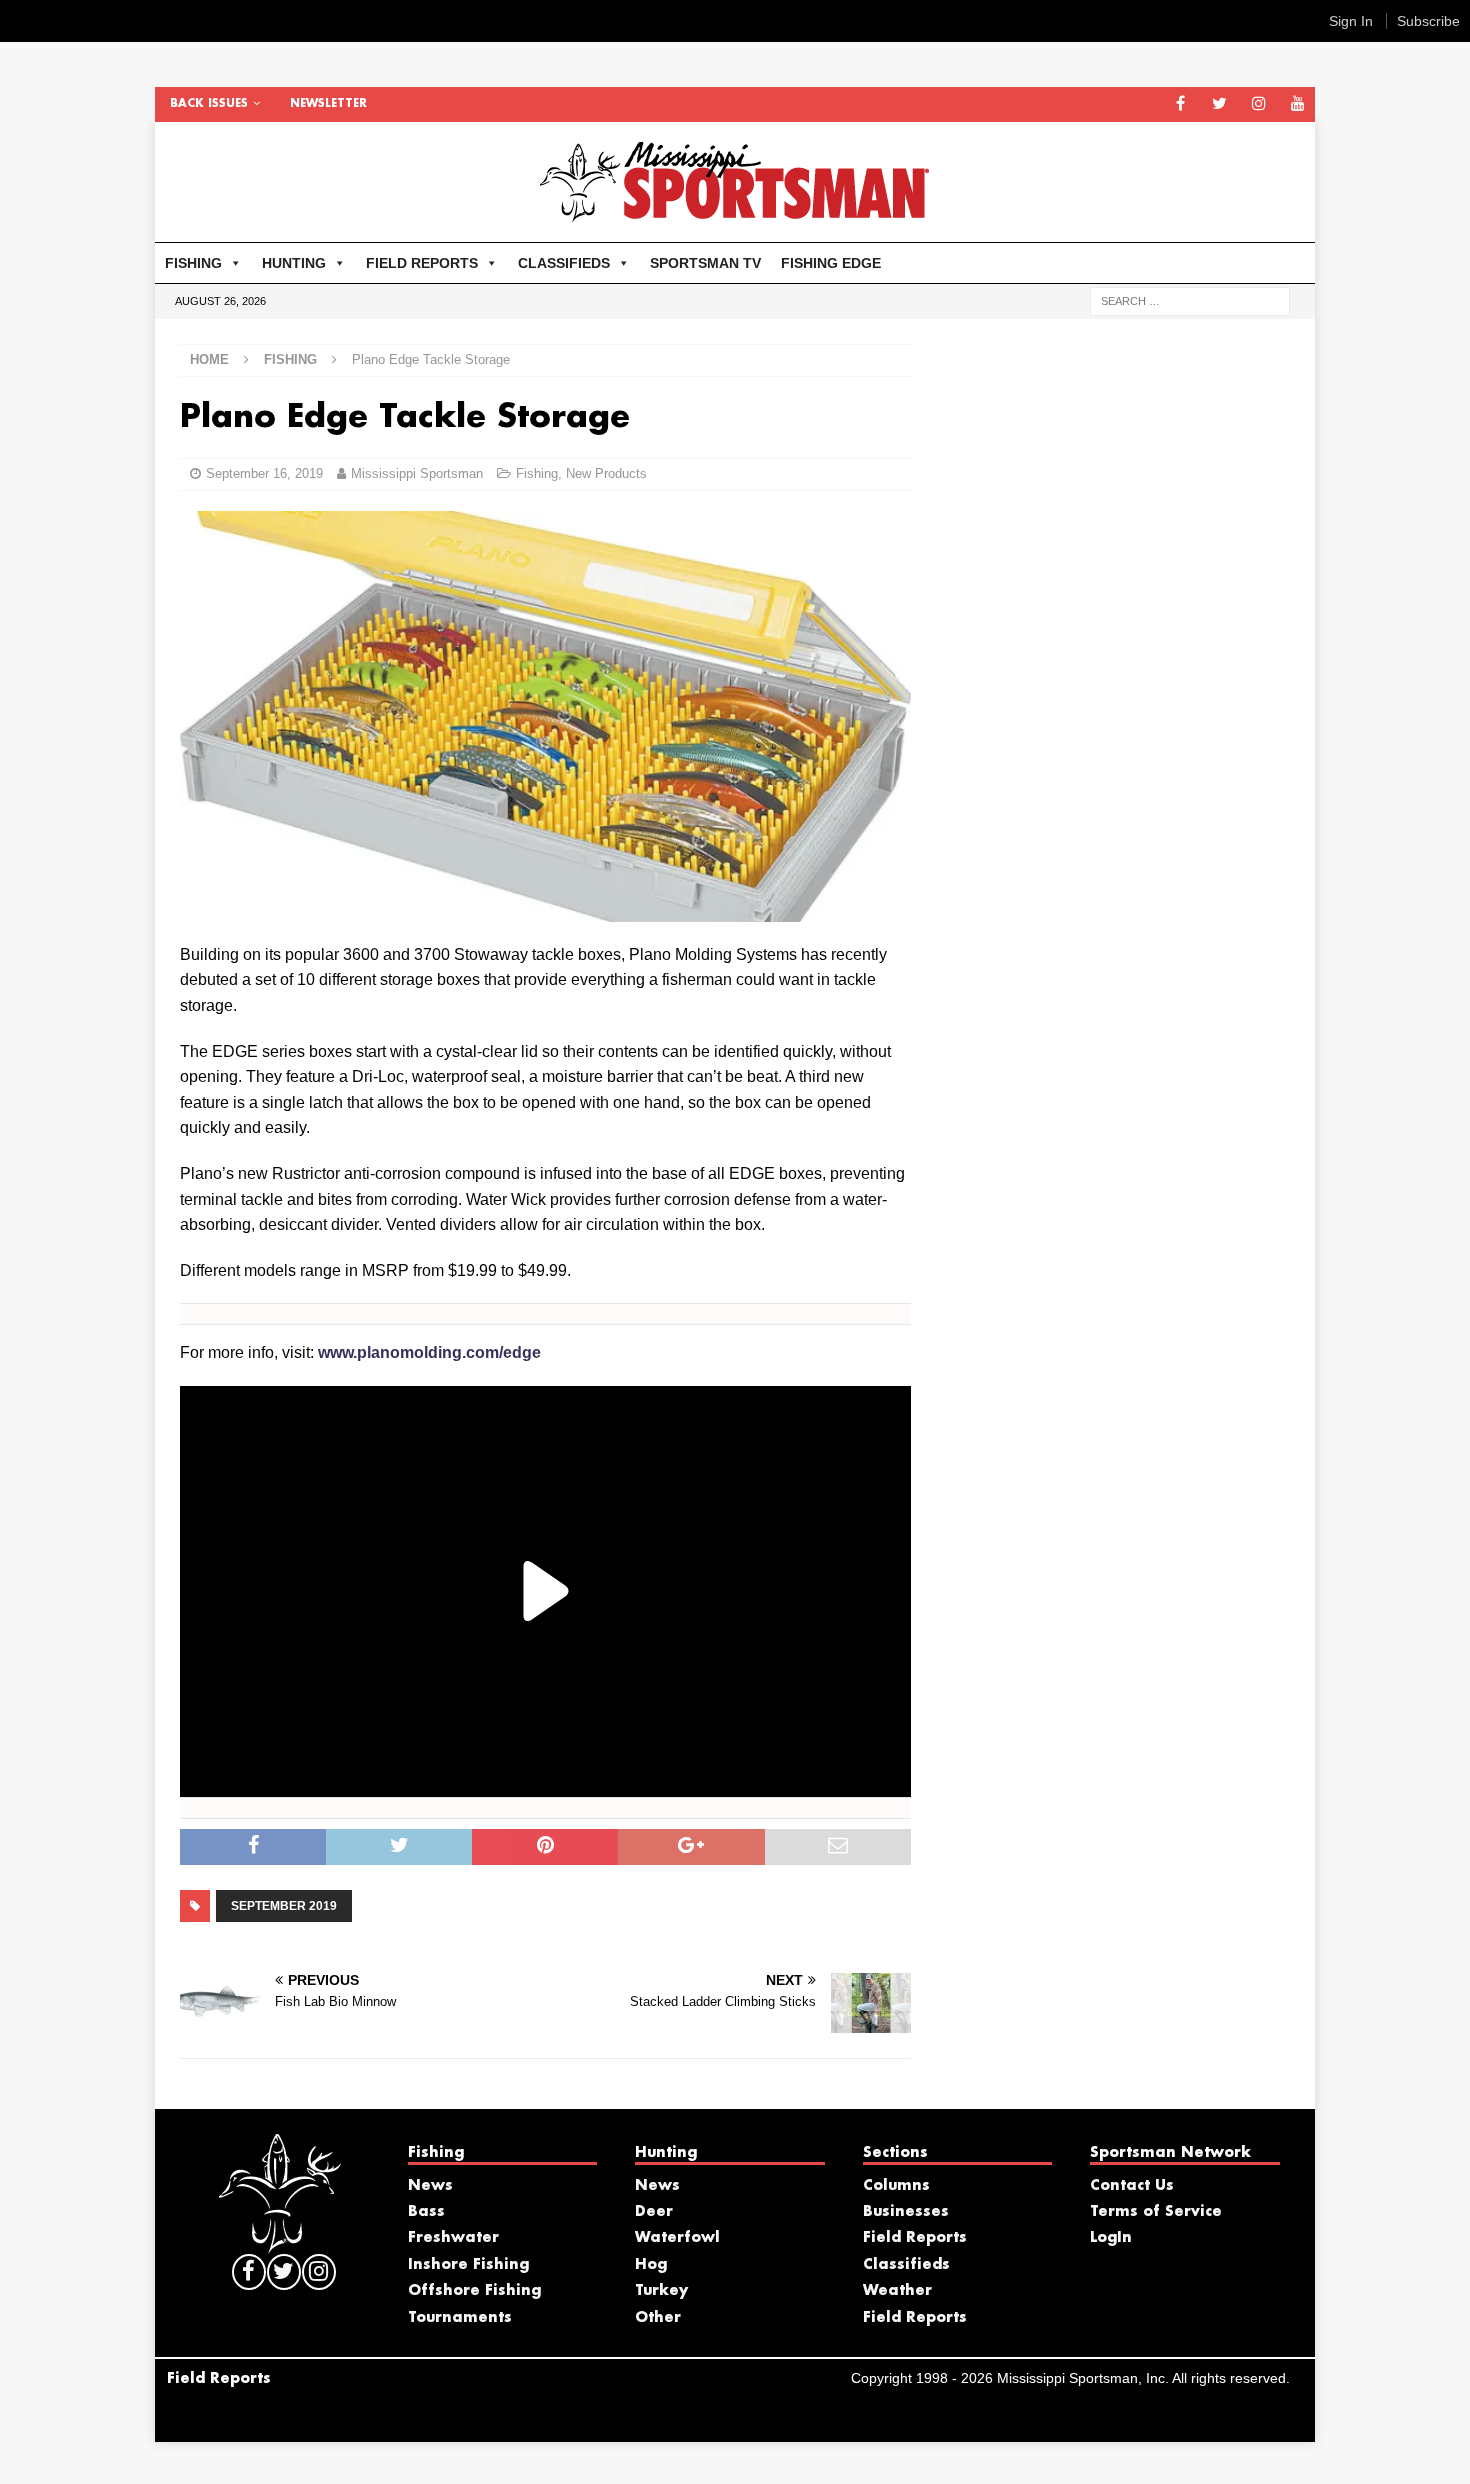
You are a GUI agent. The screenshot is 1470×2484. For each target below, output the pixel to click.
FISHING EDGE (831, 263)
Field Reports (915, 2238)
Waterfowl (677, 2238)
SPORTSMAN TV (705, 263)
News (430, 2186)
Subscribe (1428, 21)
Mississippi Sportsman (417, 473)
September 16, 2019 (264, 473)
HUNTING (294, 263)
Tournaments (460, 2318)
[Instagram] (1258, 104)
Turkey (661, 2291)
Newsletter (328, 104)
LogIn (1111, 2238)
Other (658, 2318)
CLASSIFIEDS (564, 263)
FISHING (193, 263)
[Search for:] (1190, 300)
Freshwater (453, 2238)
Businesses (906, 2212)
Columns (896, 2186)
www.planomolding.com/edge (429, 1352)
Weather (897, 2291)
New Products (606, 473)
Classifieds (906, 2265)
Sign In (1351, 21)
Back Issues (209, 104)
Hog (651, 2265)
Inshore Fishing (468, 2265)
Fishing (537, 473)
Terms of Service (1156, 2212)
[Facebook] (1180, 104)
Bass (426, 2212)
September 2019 (284, 1906)
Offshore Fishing (474, 2291)
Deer (654, 2212)
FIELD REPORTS (422, 263)
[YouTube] (1297, 104)
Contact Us (1132, 2186)
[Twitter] (1219, 104)
